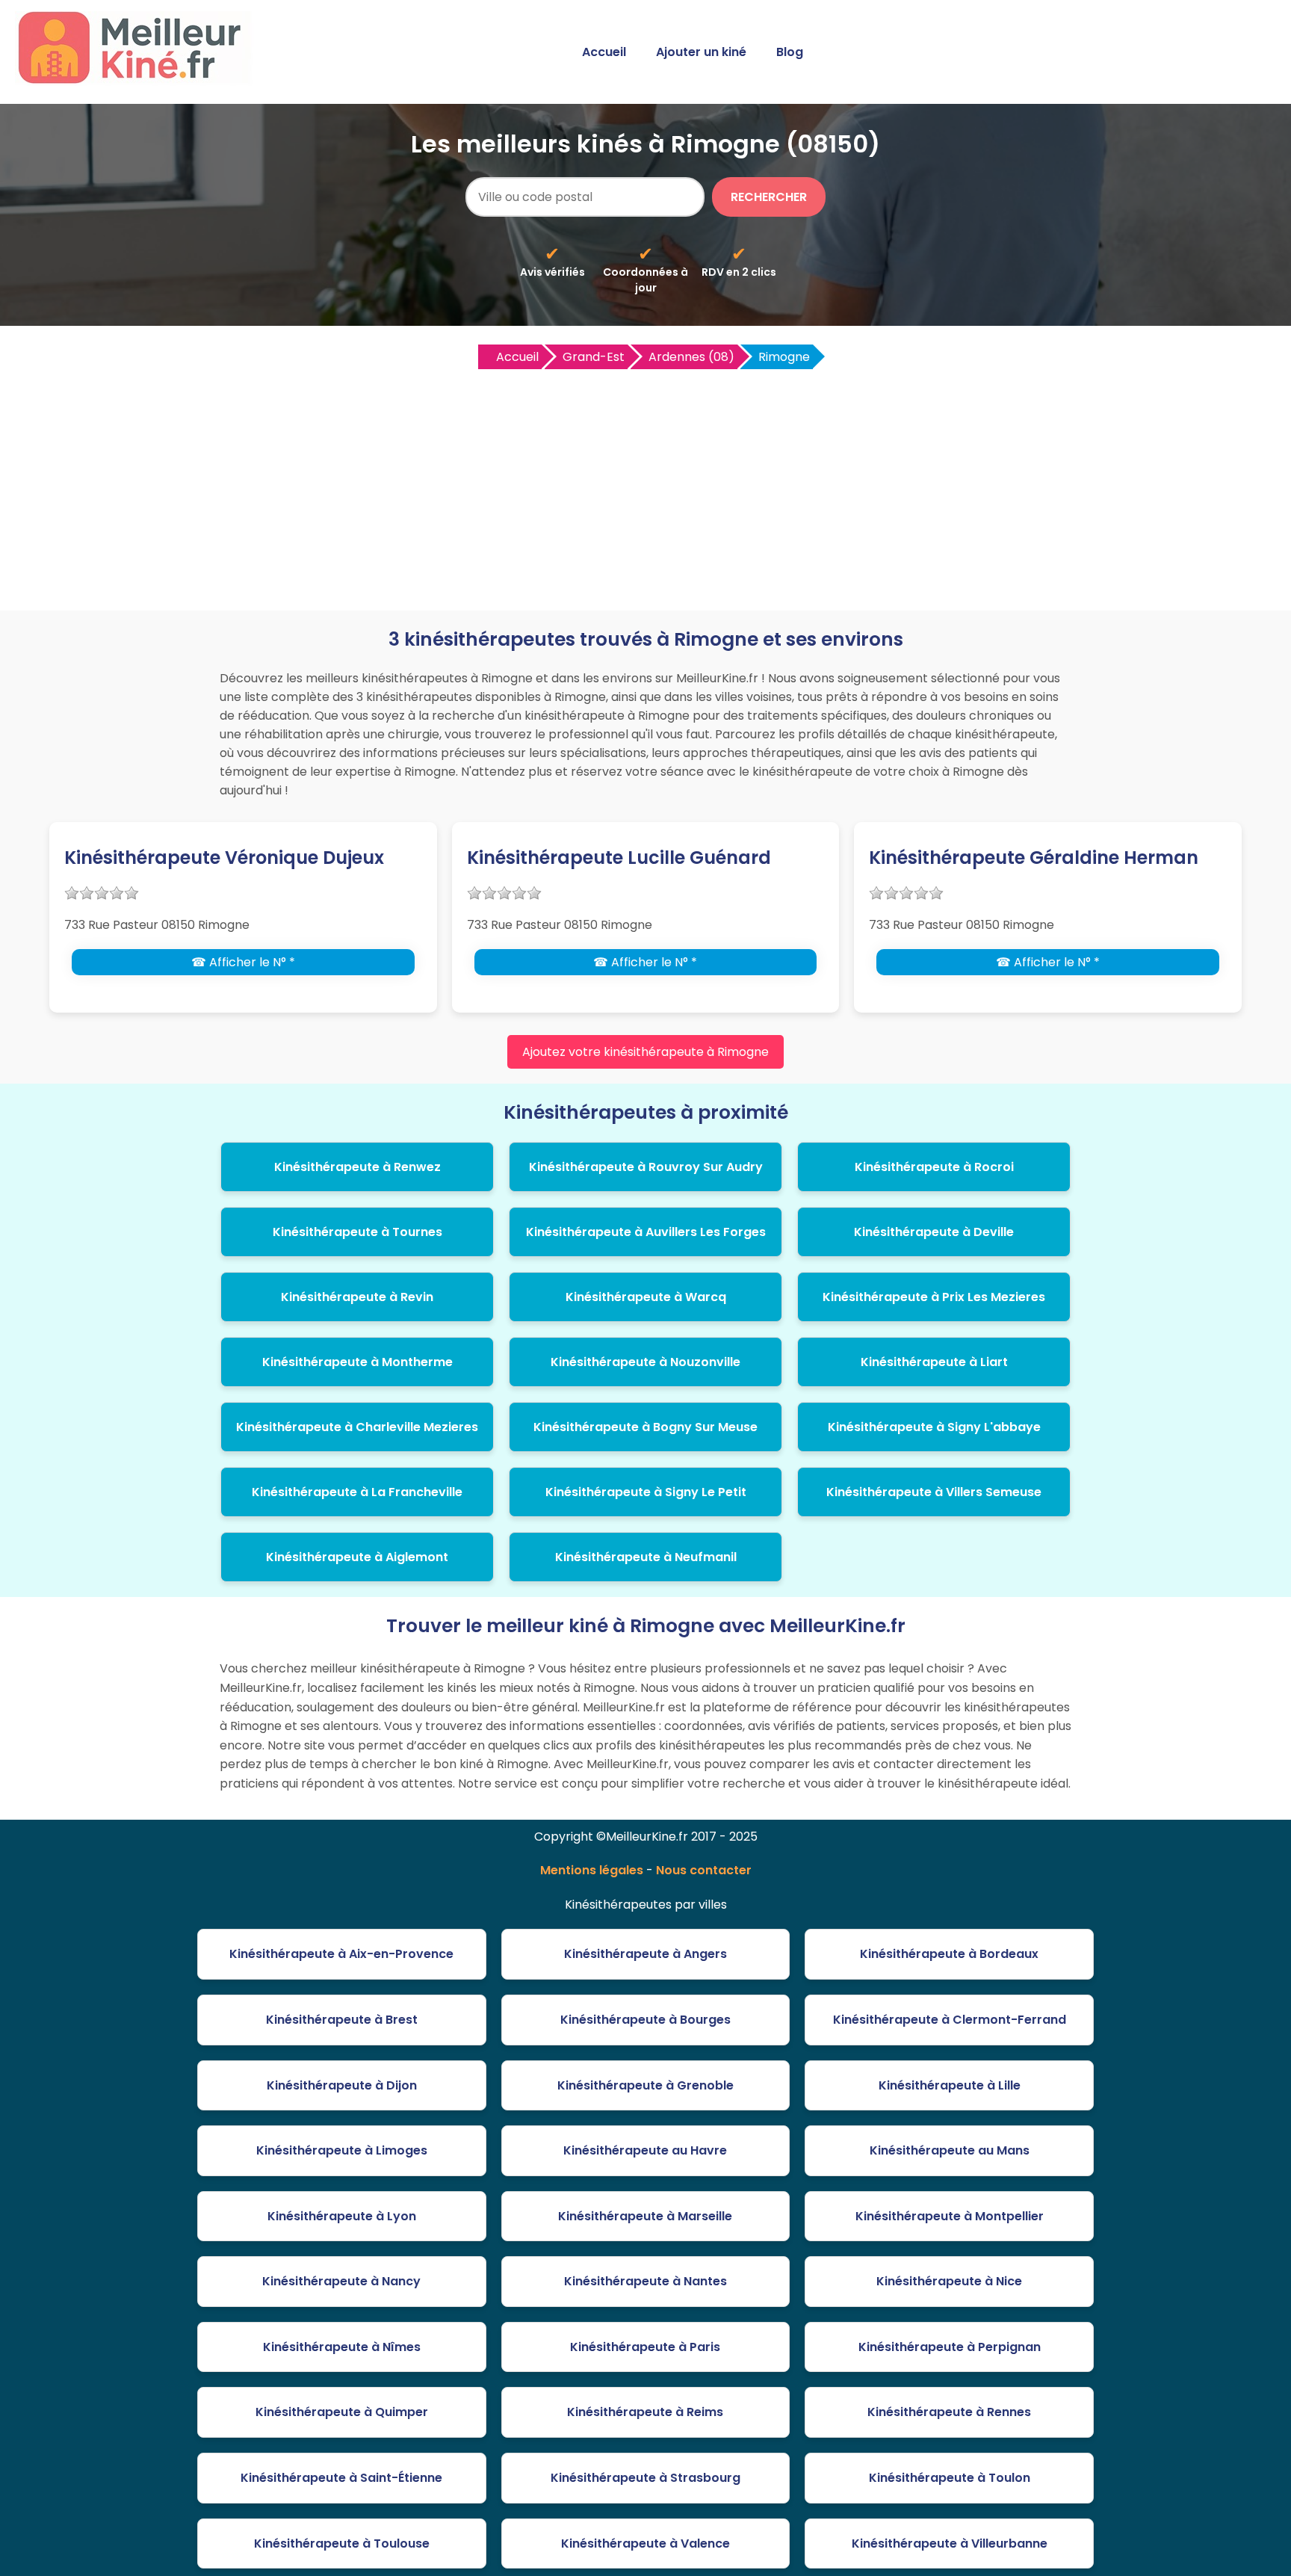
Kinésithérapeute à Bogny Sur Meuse (645, 1427)
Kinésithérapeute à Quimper (342, 2412)
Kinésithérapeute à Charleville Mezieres (357, 1427)
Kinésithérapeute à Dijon (342, 2085)
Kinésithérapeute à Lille (950, 2085)
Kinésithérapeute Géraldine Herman (1034, 858)
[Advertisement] (645, 484)
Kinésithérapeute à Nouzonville (645, 1362)
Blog (790, 52)
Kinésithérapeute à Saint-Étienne (341, 2478)
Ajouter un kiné (701, 52)
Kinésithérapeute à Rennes (949, 2412)
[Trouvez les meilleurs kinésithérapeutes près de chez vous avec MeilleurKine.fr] (137, 80)
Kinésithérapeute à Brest (342, 2020)
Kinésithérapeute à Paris (645, 2347)
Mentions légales (592, 1870)
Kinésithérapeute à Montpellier (950, 2216)
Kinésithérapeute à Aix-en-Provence (341, 1954)
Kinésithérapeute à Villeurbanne (950, 2543)
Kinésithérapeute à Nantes (645, 2281)
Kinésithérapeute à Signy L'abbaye (934, 1427)
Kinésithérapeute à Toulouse (342, 2543)
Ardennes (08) (691, 357)
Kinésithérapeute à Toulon (950, 2478)
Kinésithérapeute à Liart (934, 1362)
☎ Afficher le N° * (243, 962)
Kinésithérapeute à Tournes (357, 1232)
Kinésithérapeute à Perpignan (950, 2347)
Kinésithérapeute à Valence (645, 2543)
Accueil (604, 52)
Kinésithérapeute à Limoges (342, 2150)
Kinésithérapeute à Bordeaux (949, 1954)
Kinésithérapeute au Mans (950, 2150)
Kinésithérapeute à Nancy (341, 2281)
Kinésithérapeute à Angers (645, 1954)
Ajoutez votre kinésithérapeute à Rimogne (645, 1052)
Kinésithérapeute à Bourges (645, 2020)
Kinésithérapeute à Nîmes (342, 2347)
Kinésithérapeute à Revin (357, 1297)
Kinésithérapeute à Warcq (646, 1297)
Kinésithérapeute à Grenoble (645, 2085)
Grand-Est (594, 357)
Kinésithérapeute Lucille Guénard (619, 858)
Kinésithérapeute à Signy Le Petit (646, 1492)
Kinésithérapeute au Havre (645, 2150)
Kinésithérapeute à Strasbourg (645, 2478)
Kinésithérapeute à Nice (949, 2281)
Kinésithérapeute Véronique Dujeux (224, 858)
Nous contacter (704, 1870)
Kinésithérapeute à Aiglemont (357, 1557)
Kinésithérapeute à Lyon (342, 2216)
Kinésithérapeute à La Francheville (357, 1492)
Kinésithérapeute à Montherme (357, 1362)
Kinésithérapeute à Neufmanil (646, 1557)
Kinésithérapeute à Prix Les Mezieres (934, 1297)
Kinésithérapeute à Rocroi (934, 1167)
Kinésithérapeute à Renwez (357, 1167)
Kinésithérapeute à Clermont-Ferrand (950, 2020)
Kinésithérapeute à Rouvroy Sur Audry (646, 1167)
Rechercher (769, 197)
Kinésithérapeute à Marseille (645, 2216)
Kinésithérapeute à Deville (934, 1232)
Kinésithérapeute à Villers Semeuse (934, 1492)
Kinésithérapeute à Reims (645, 2412)
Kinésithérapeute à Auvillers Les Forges (646, 1232)
